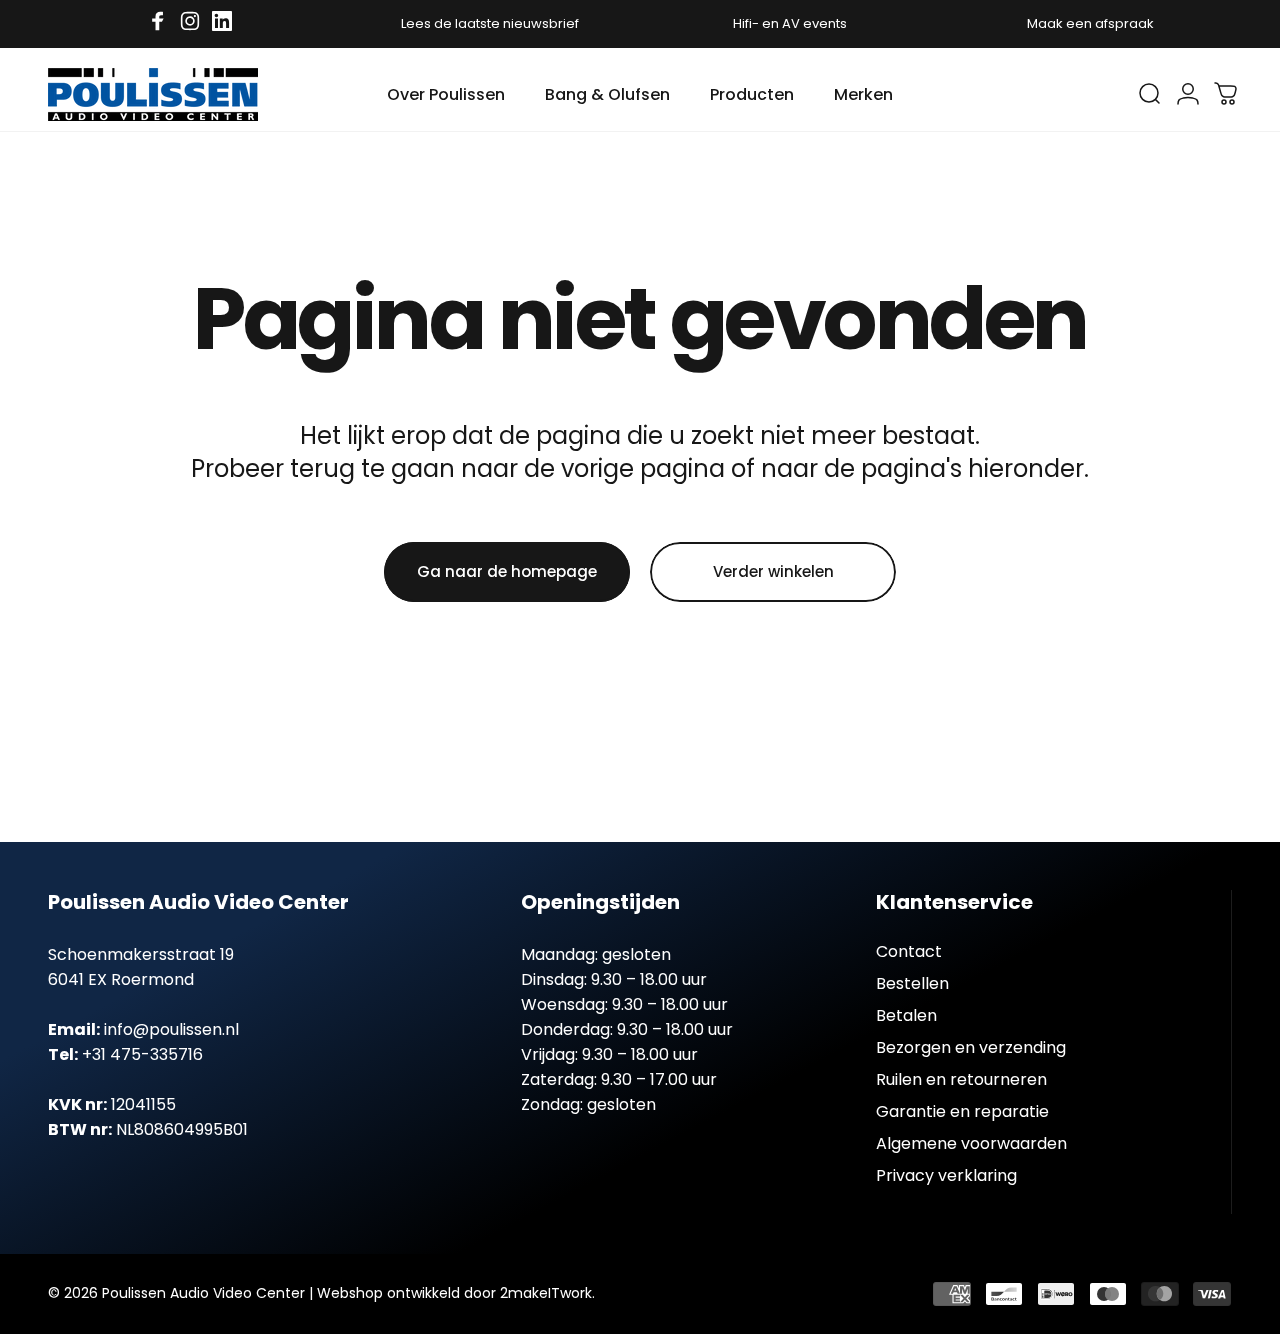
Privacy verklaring (946, 1176)
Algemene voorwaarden (971, 1144)
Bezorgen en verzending (971, 1048)
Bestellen (912, 984)
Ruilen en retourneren (961, 1080)
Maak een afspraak (1090, 23)
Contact (909, 952)
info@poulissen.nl (171, 1029)
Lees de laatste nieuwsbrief (490, 23)
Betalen (906, 1016)
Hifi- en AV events (790, 23)
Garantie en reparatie (962, 1112)
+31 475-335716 (142, 1054)
